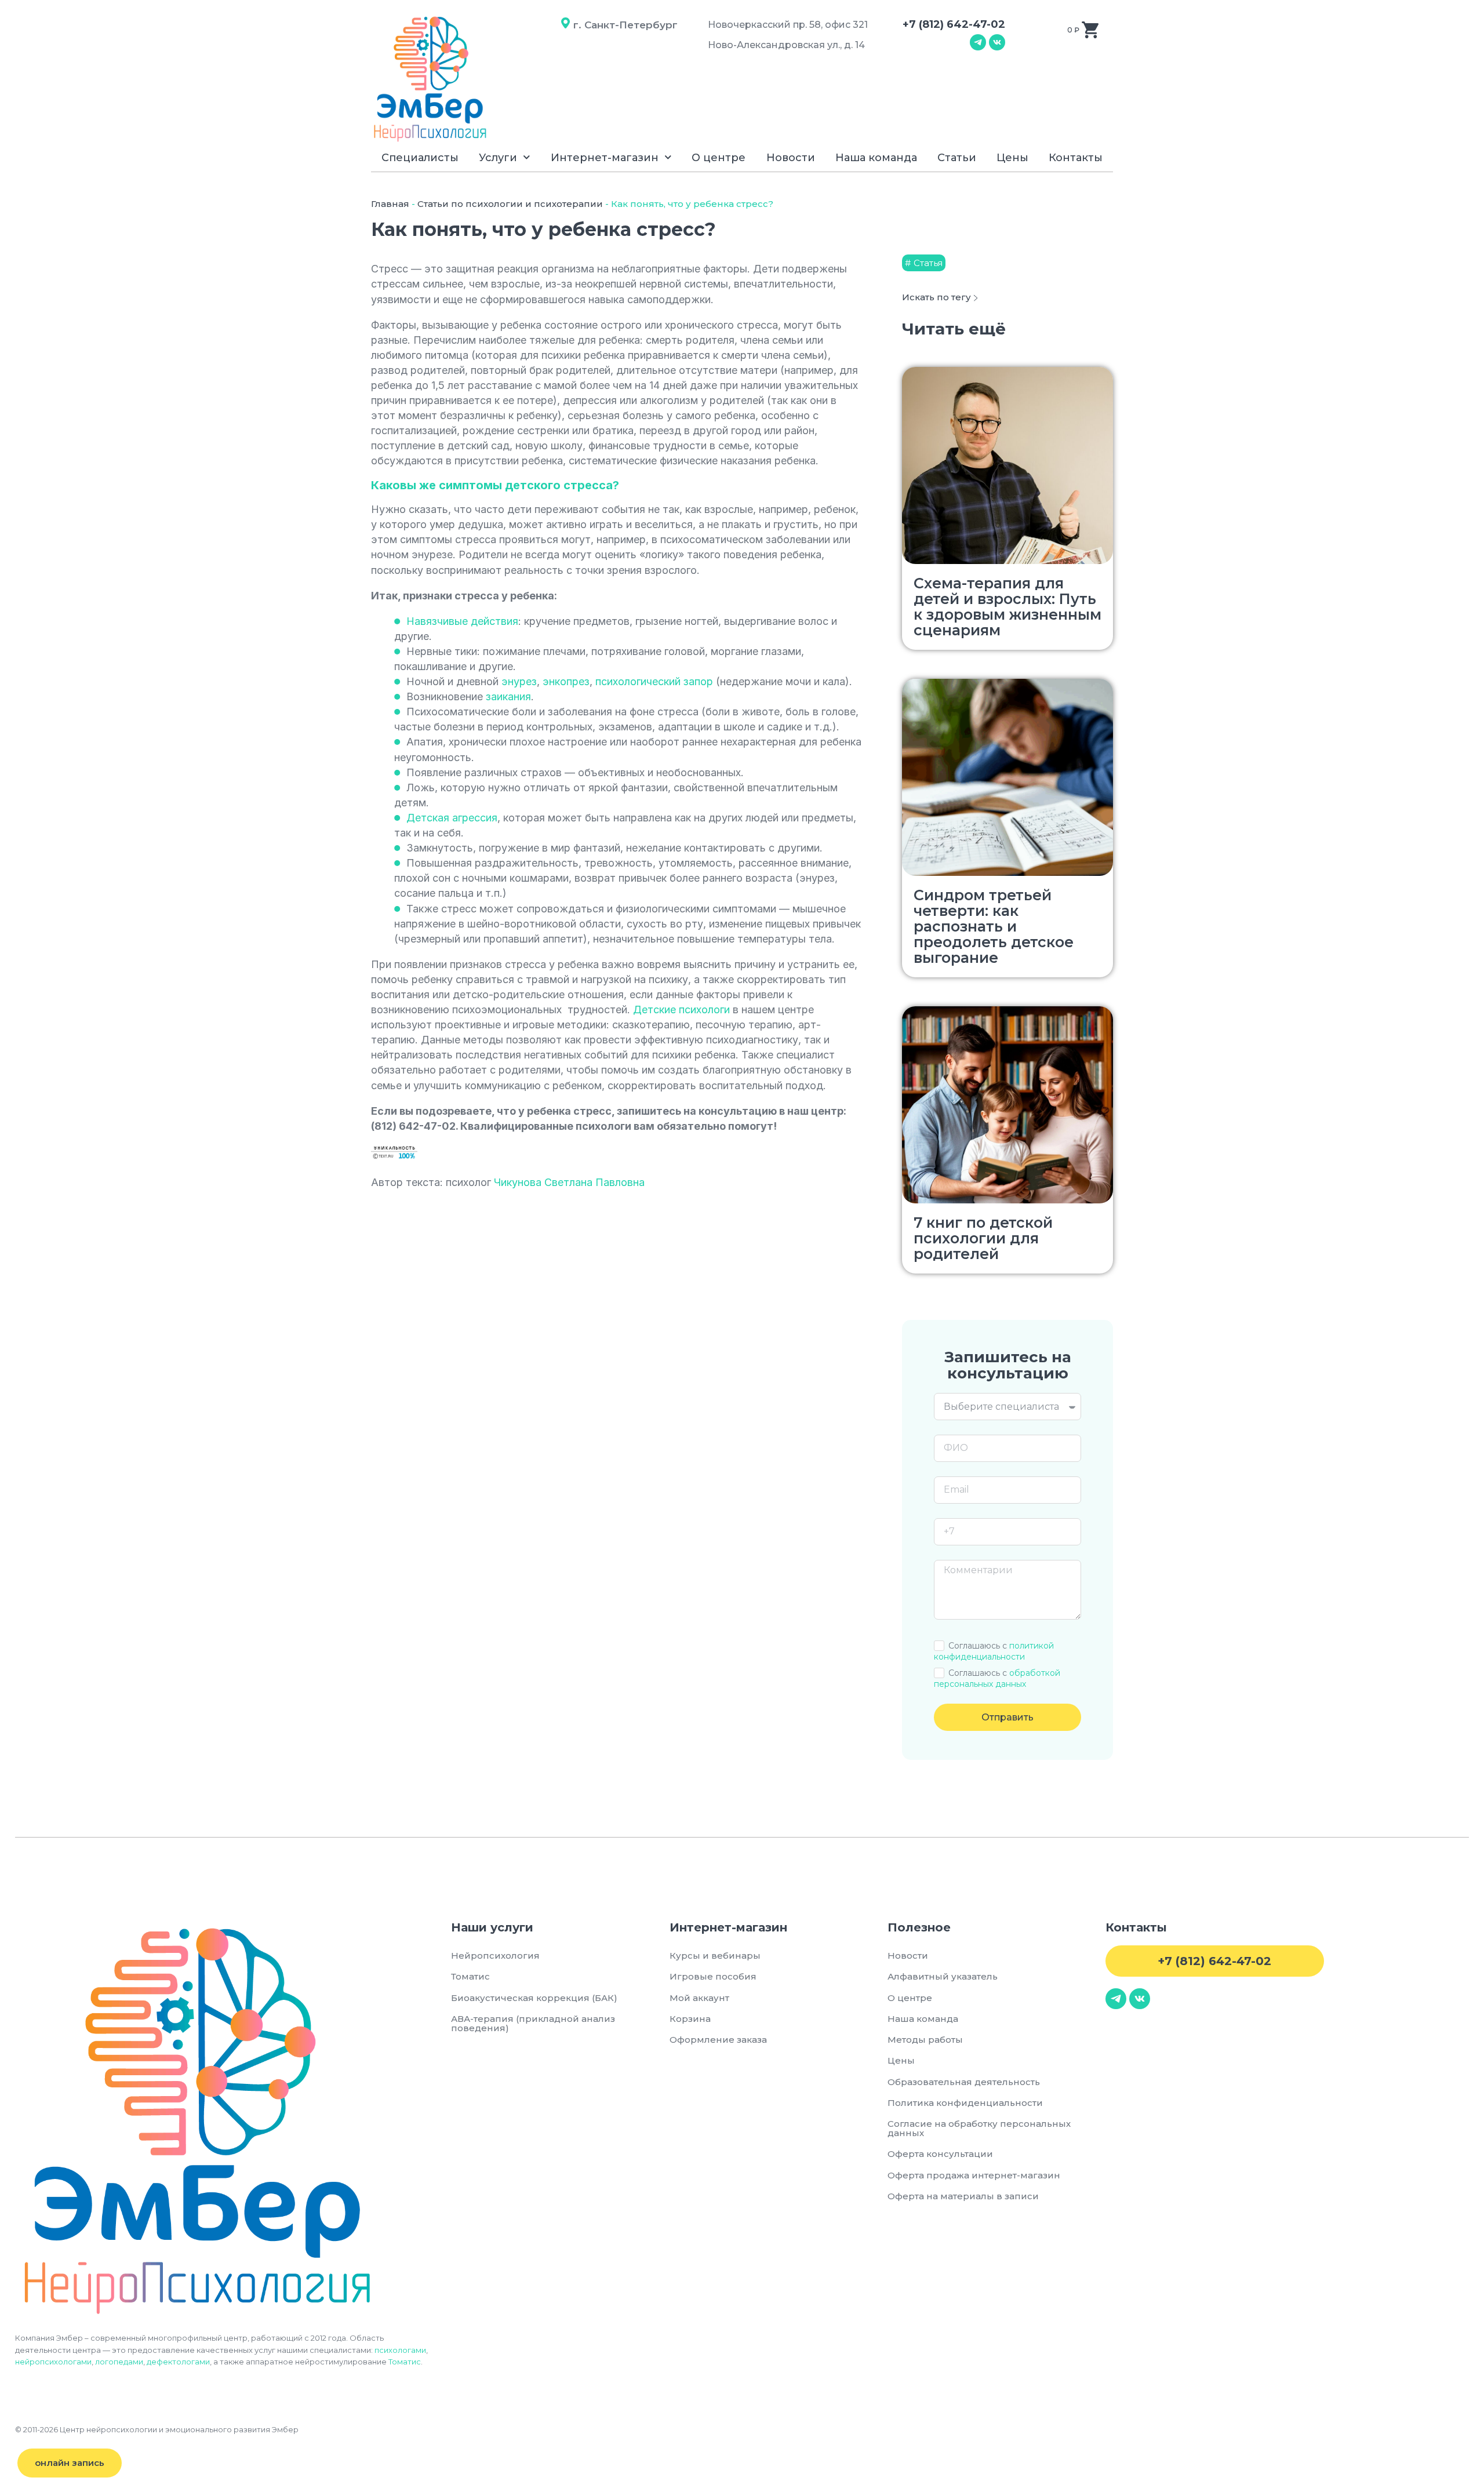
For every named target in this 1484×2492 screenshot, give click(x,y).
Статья (928, 263)
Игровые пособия (713, 1976)
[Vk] (997, 42)
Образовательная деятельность (964, 2082)
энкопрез (566, 681)
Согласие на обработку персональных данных (979, 2128)
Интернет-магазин (605, 158)
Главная (390, 204)
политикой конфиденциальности (994, 1651)
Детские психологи (681, 1009)
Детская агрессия (452, 818)
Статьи (957, 158)
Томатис (405, 2362)
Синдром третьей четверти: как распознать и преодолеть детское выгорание (994, 926)
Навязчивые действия (462, 621)
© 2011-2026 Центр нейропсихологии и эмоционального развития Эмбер (157, 2429)
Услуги (498, 158)
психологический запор (654, 681)
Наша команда (876, 158)
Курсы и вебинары (715, 1956)
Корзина (690, 2019)
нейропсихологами (53, 2362)
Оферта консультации (940, 2154)
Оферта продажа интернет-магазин (974, 2175)
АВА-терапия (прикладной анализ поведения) (533, 2023)
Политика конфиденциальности (965, 2103)
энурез (519, 681)
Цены (1012, 158)
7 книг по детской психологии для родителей (983, 1238)
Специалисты (420, 158)
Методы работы (925, 2040)
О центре (719, 158)
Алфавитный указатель (943, 1976)
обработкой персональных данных (997, 1678)
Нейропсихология (495, 1956)
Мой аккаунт (699, 1998)
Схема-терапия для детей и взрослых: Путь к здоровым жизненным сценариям (1007, 607)
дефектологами (178, 2362)
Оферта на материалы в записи (963, 2196)
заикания (508, 696)
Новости (791, 158)
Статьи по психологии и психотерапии (510, 204)
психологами (400, 2350)
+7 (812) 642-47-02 (954, 24)
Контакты (1076, 158)
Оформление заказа (718, 2040)
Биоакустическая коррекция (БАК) (534, 1998)
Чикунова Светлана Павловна (569, 1182)
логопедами (119, 2362)
